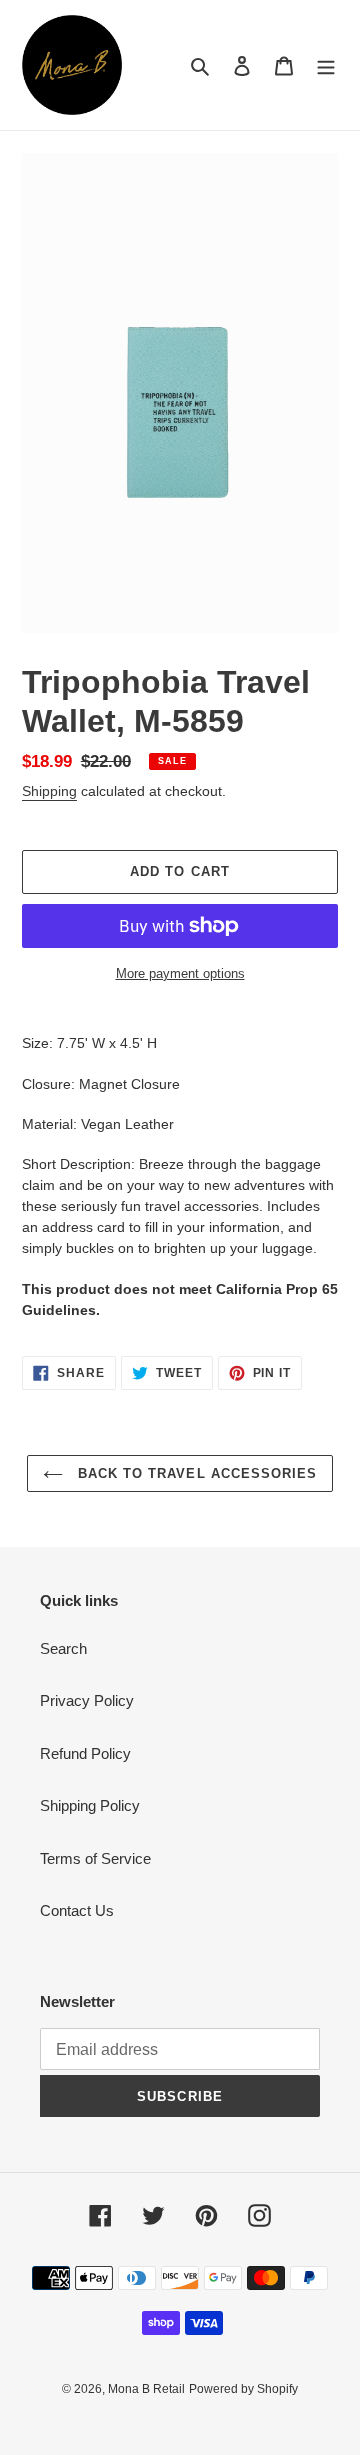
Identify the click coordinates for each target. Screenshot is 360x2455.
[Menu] (326, 65)
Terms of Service (95, 1858)
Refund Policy (85, 1753)
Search (63, 1648)
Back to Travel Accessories (195, 1473)
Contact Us (77, 1910)
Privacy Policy (87, 1700)
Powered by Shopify (243, 2389)
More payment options (180, 973)
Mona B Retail (146, 2389)
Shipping (49, 791)
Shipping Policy (90, 1805)
